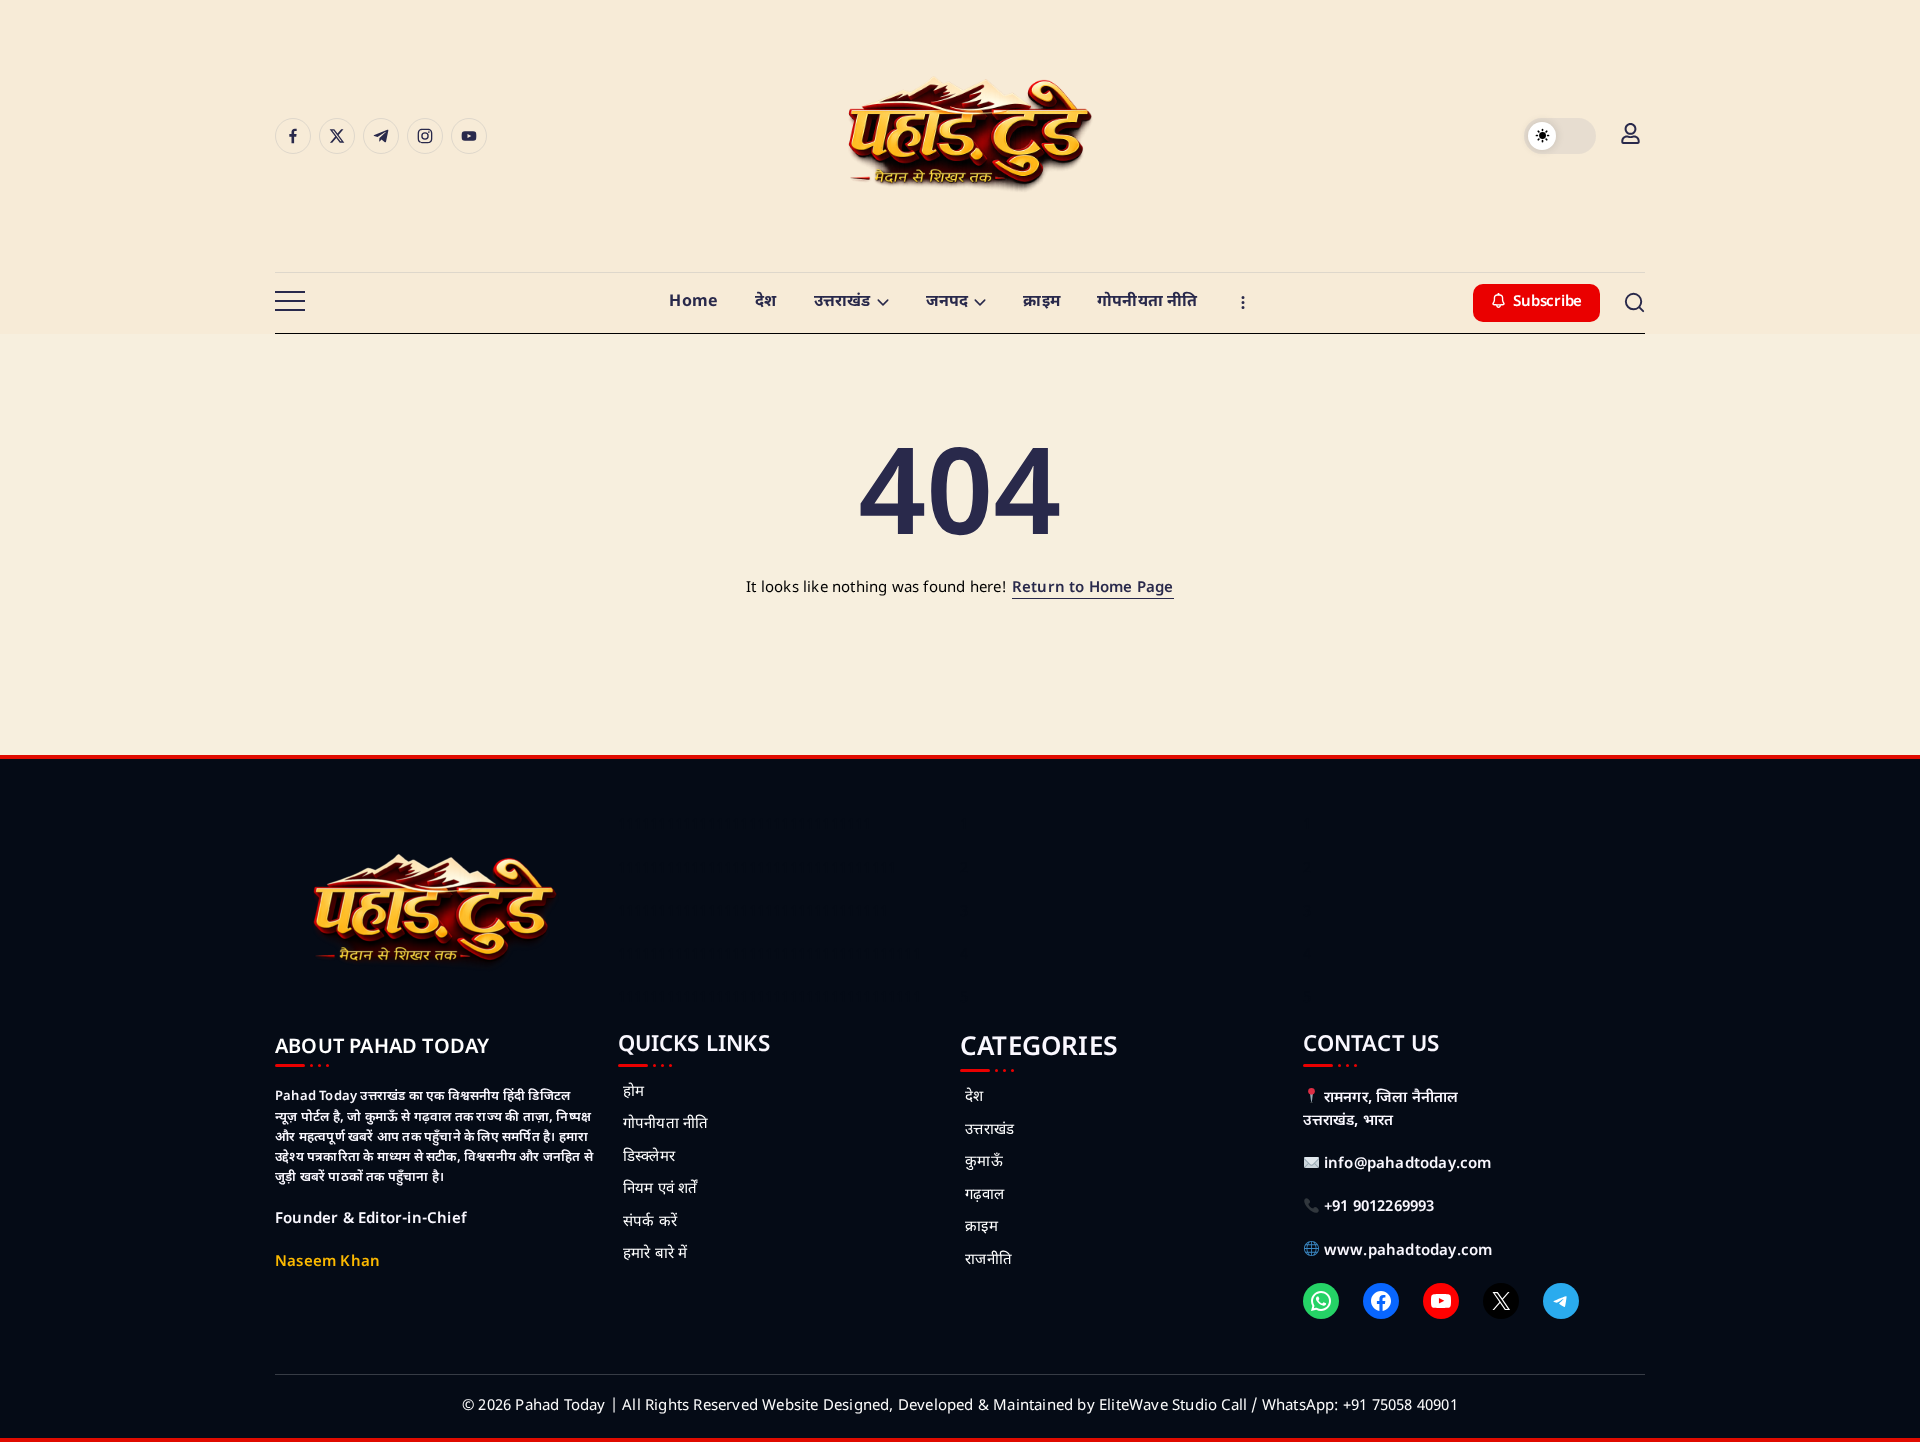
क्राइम (981, 1227)
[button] (1560, 136)
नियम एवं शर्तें (660, 1189)
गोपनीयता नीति (666, 1124)
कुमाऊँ (984, 1162)
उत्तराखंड (989, 1130)
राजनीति (988, 1260)
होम (633, 1092)
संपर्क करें (650, 1222)
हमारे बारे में (655, 1254)
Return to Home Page (1093, 588)
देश (974, 1097)
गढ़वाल (984, 1195)
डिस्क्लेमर (649, 1157)
